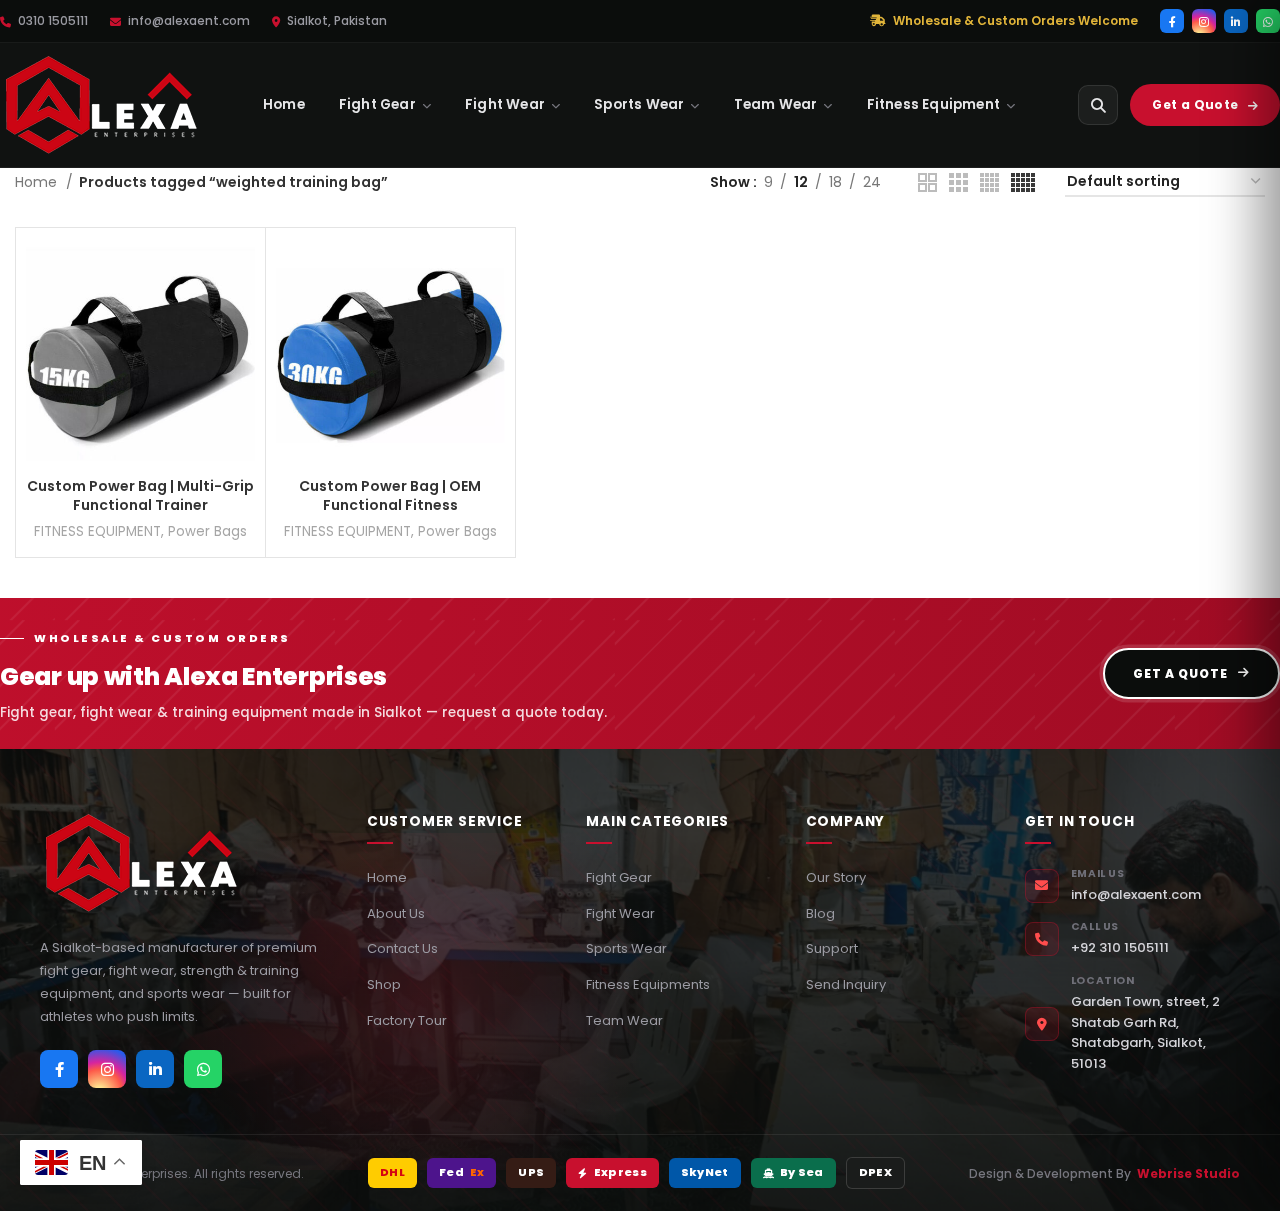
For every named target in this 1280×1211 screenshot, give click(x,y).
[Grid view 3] (958, 182)
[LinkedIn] (1236, 21)
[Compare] (240, 270)
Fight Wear (505, 104)
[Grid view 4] (989, 182)
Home (284, 104)
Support (832, 948)
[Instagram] (1204, 21)
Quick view (240, 315)
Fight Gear (377, 104)
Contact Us (402, 948)
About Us (396, 913)
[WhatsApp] (1268, 21)
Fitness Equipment (933, 104)
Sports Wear (639, 104)
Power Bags (207, 531)
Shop (384, 984)
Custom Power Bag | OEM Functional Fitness (390, 496)
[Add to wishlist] (240, 360)
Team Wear (776, 104)
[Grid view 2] (927, 182)
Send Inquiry (846, 984)
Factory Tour (407, 1020)
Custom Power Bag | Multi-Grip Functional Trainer (140, 496)
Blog (820, 913)
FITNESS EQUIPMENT (97, 531)
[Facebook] (1172, 21)
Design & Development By (1104, 1173)
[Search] (1098, 105)
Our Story (836, 877)
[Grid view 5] (1023, 182)
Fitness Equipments (648, 984)
